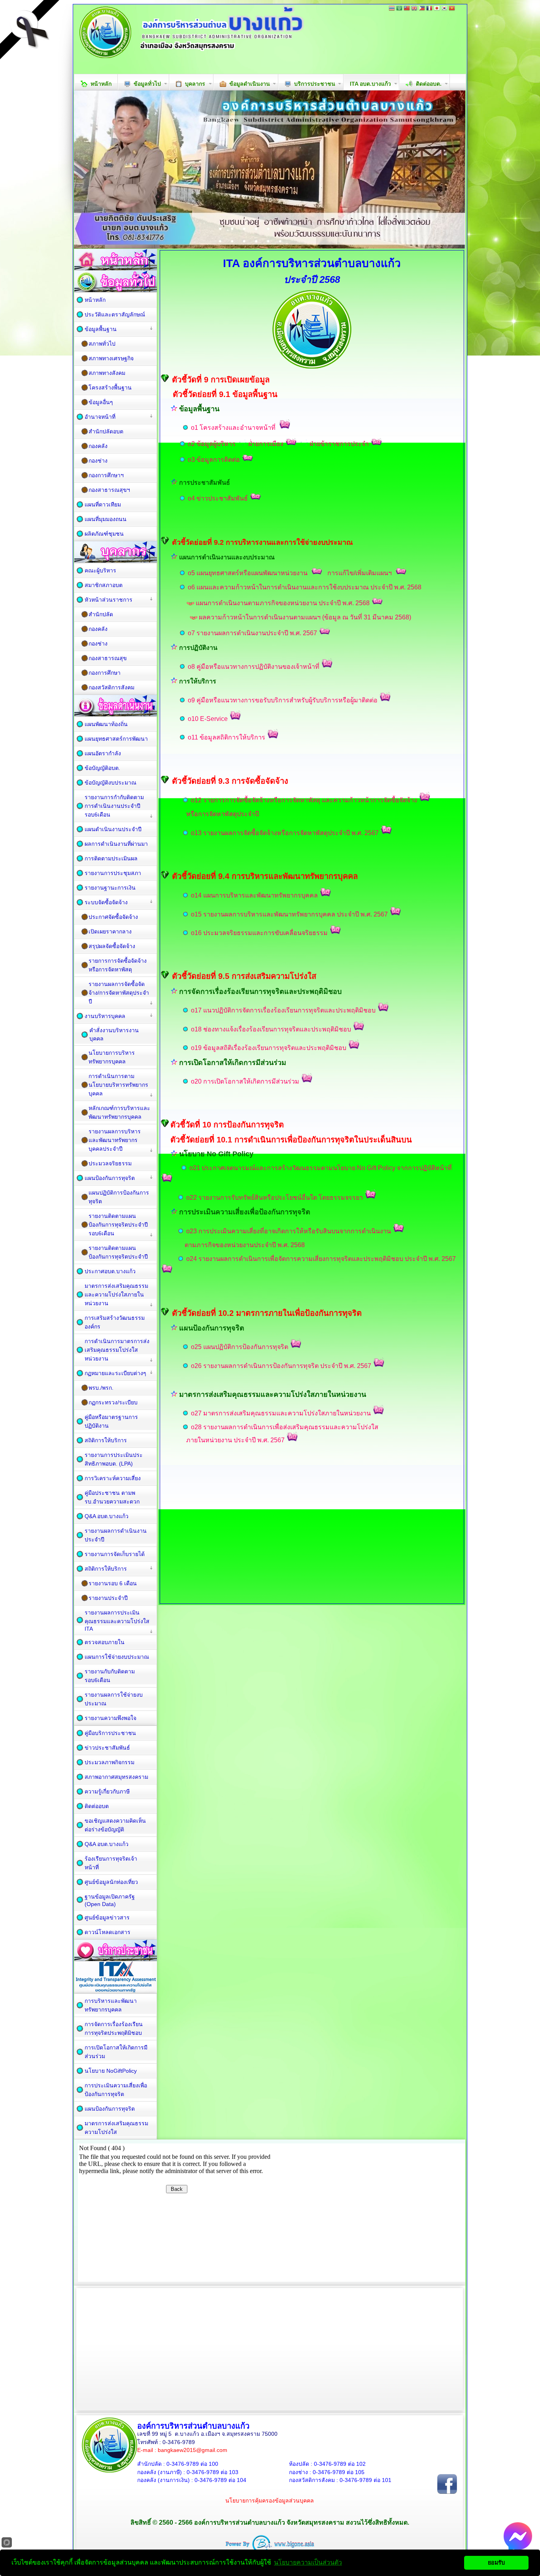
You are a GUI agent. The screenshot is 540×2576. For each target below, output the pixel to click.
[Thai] (392, 9)
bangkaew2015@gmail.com (193, 2450)
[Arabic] (399, 9)
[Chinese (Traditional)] (407, 9)
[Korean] (444, 9)
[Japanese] (437, 9)
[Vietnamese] (452, 9)
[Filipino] (422, 9)
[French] (429, 9)
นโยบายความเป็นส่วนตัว (308, 2562)
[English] (414, 9)
